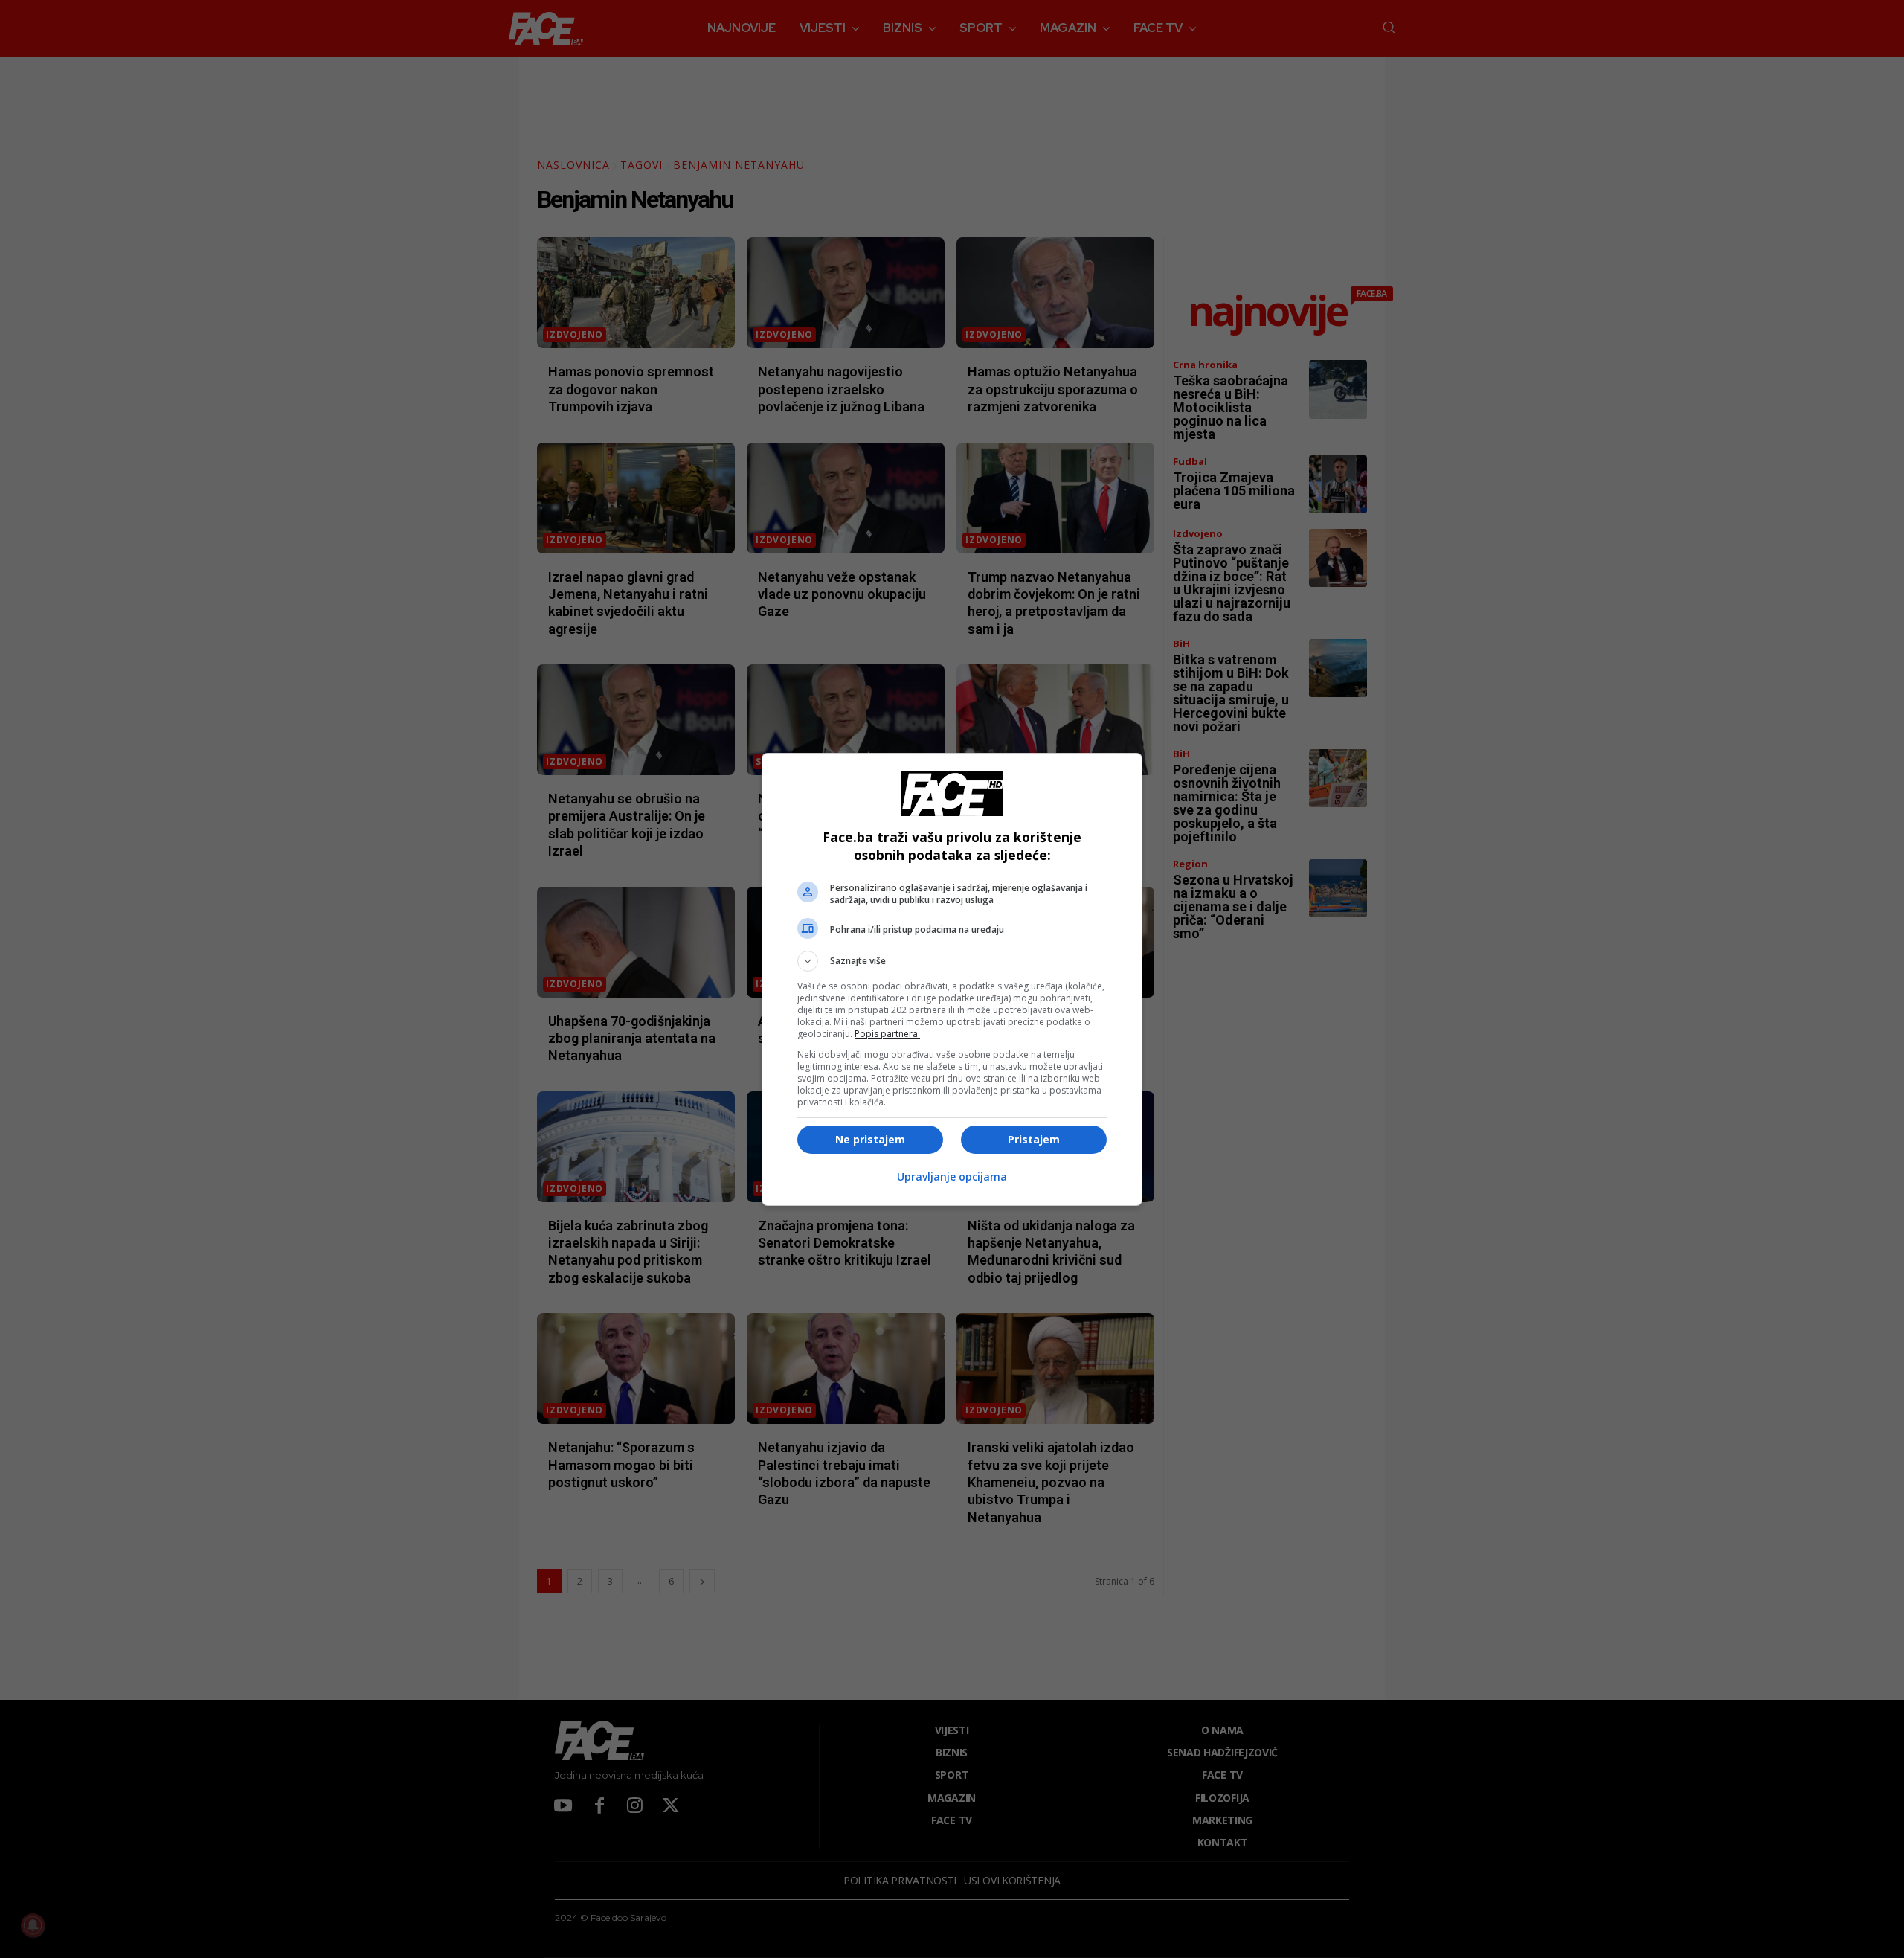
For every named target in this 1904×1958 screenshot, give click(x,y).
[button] (952, 961)
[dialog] (952, 979)
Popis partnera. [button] (887, 1034)
